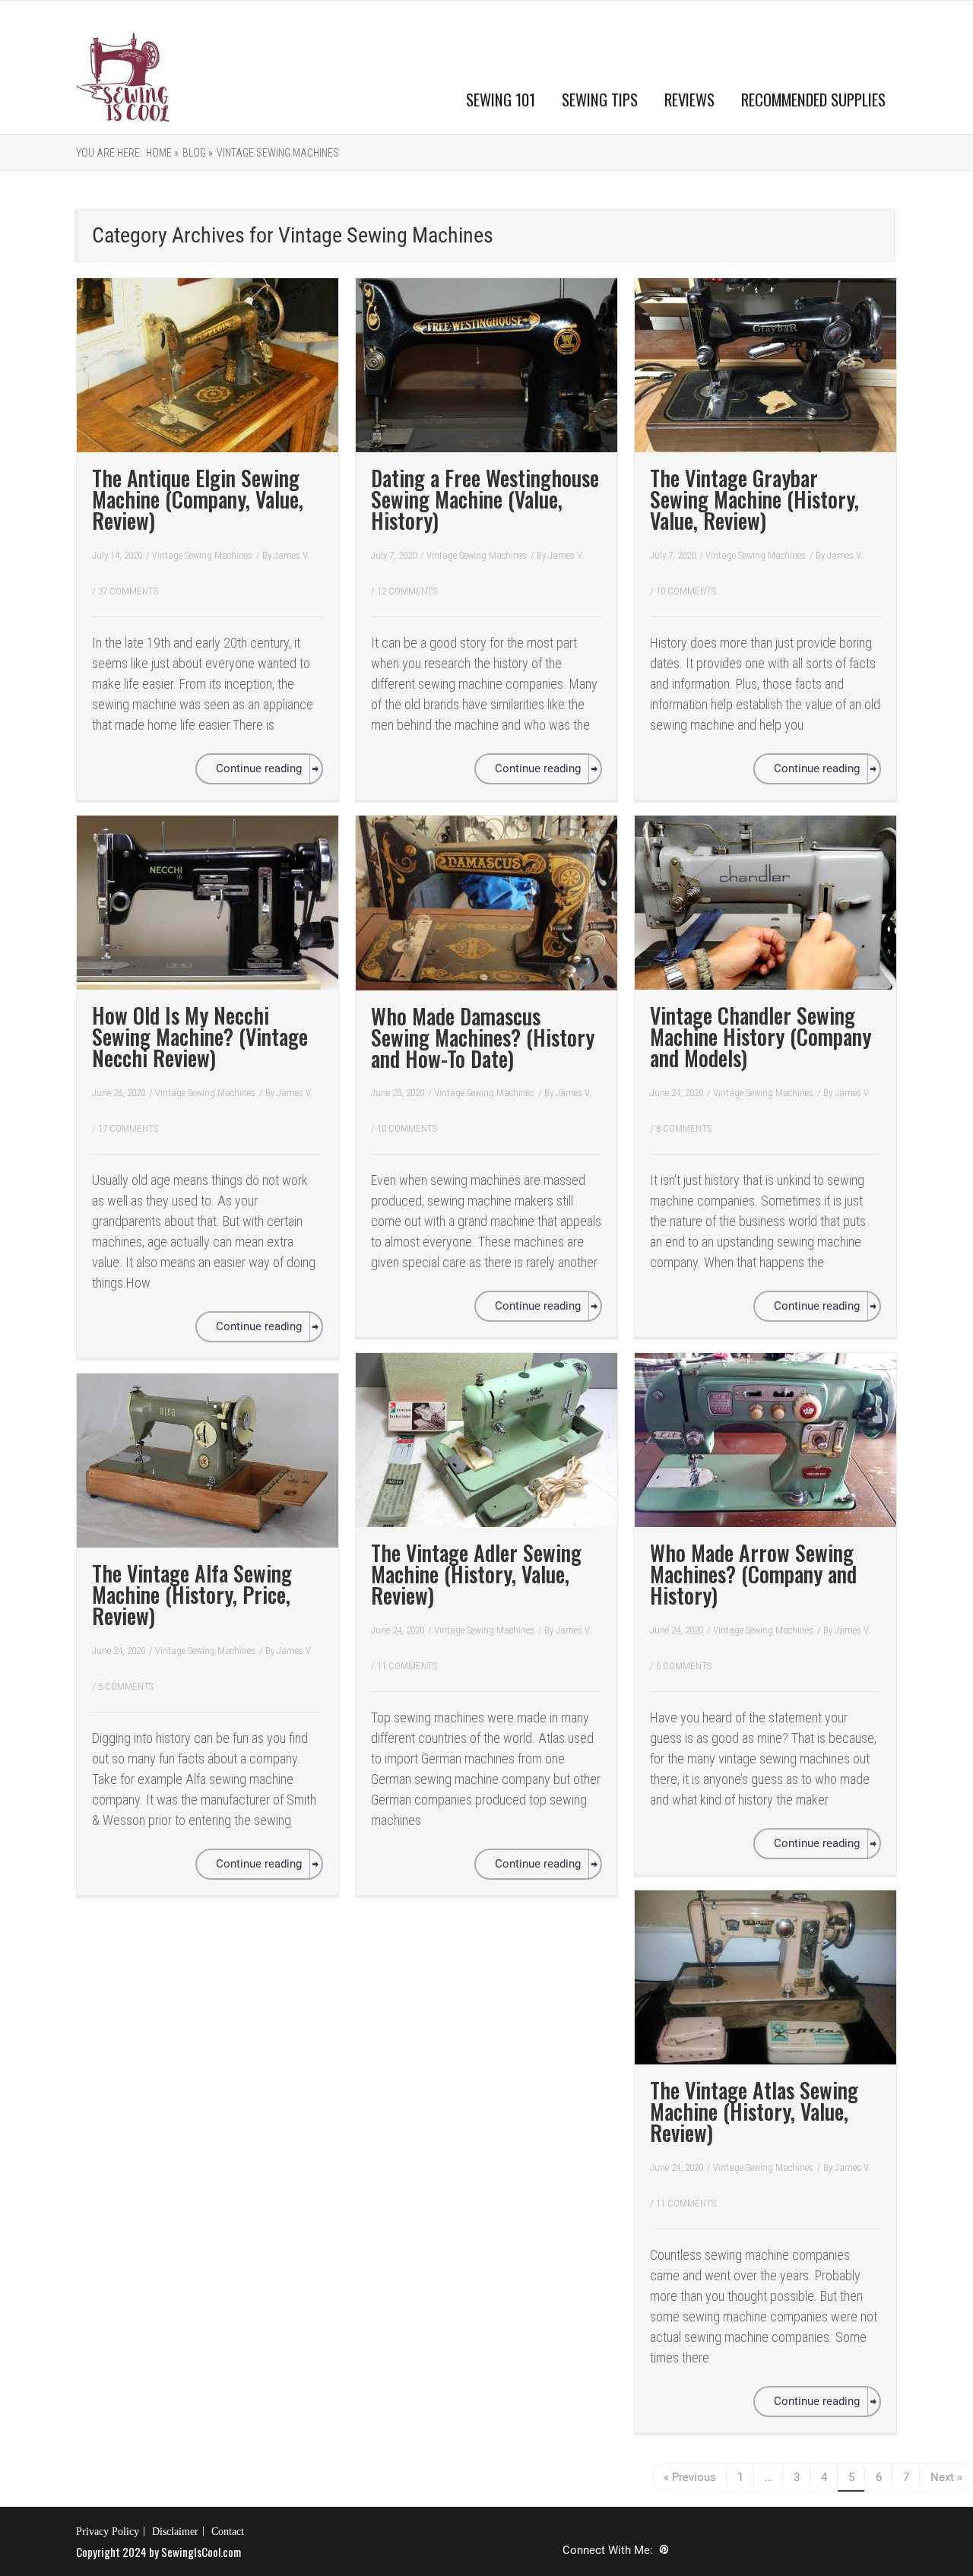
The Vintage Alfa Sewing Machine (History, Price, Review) (192, 1594)
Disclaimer (175, 2532)
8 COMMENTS (684, 1128)
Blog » (198, 153)
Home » (162, 153)
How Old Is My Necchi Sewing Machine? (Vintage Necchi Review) (200, 1036)
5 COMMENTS (126, 1686)
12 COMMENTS (407, 591)
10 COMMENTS (686, 591)
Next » (946, 2477)
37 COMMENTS (128, 591)
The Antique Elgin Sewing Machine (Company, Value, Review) (198, 499)
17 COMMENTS (128, 1128)
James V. (292, 555)
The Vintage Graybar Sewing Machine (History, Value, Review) (754, 499)
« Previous (690, 2477)
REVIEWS (689, 99)
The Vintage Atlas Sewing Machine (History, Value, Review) (754, 2111)
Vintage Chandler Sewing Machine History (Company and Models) (761, 1036)
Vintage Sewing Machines (278, 153)
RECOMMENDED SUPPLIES (813, 99)
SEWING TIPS (600, 99)
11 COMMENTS (407, 1666)
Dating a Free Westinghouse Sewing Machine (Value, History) (485, 499)
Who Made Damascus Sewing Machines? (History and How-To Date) (483, 1037)
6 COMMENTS (684, 1666)
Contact (228, 2532)
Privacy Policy (108, 2532)
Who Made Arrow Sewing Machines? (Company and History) (753, 1574)
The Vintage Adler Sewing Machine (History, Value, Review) (476, 1574)
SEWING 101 (501, 99)
